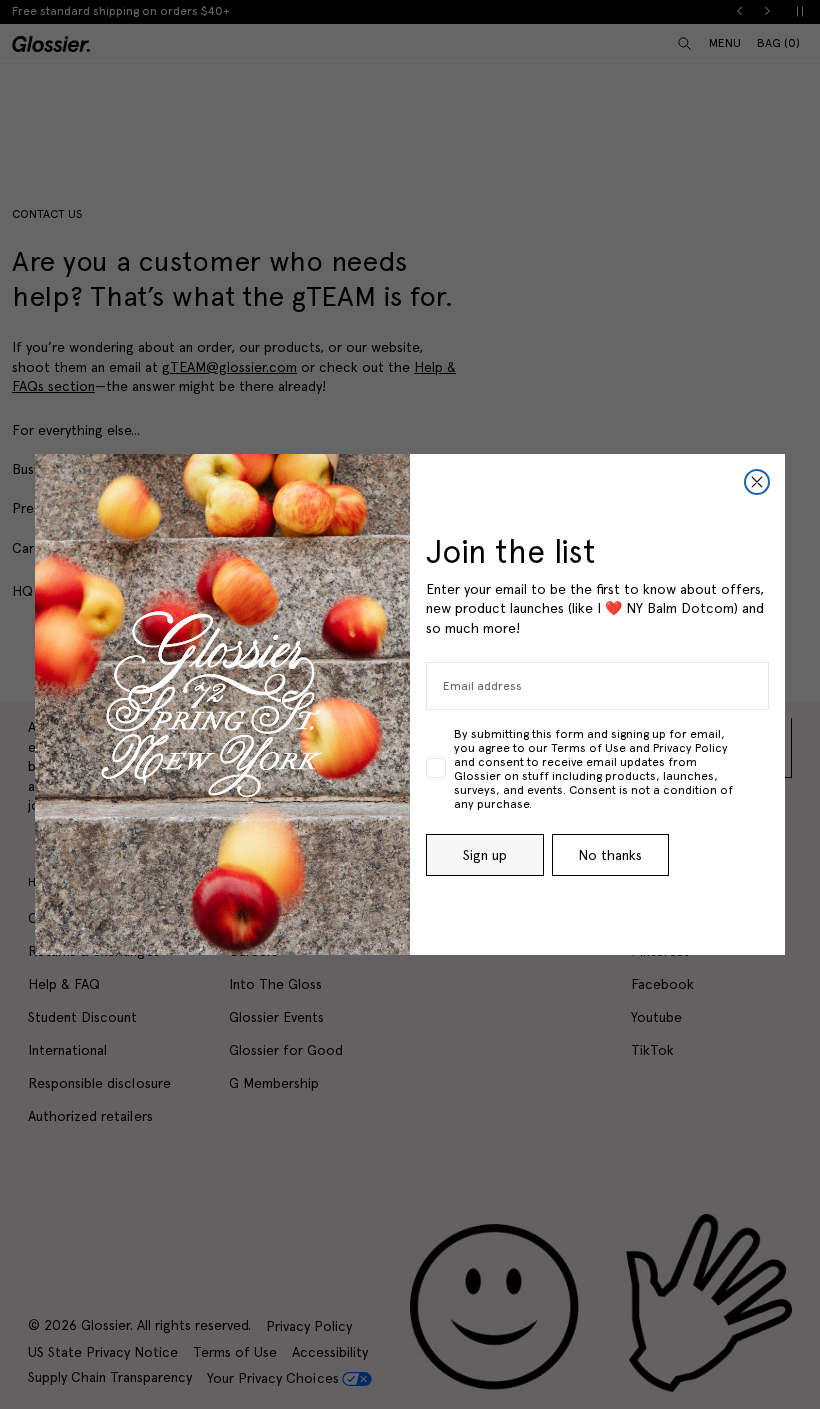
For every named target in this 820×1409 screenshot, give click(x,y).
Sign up (485, 855)
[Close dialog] (757, 482)
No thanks (610, 855)
